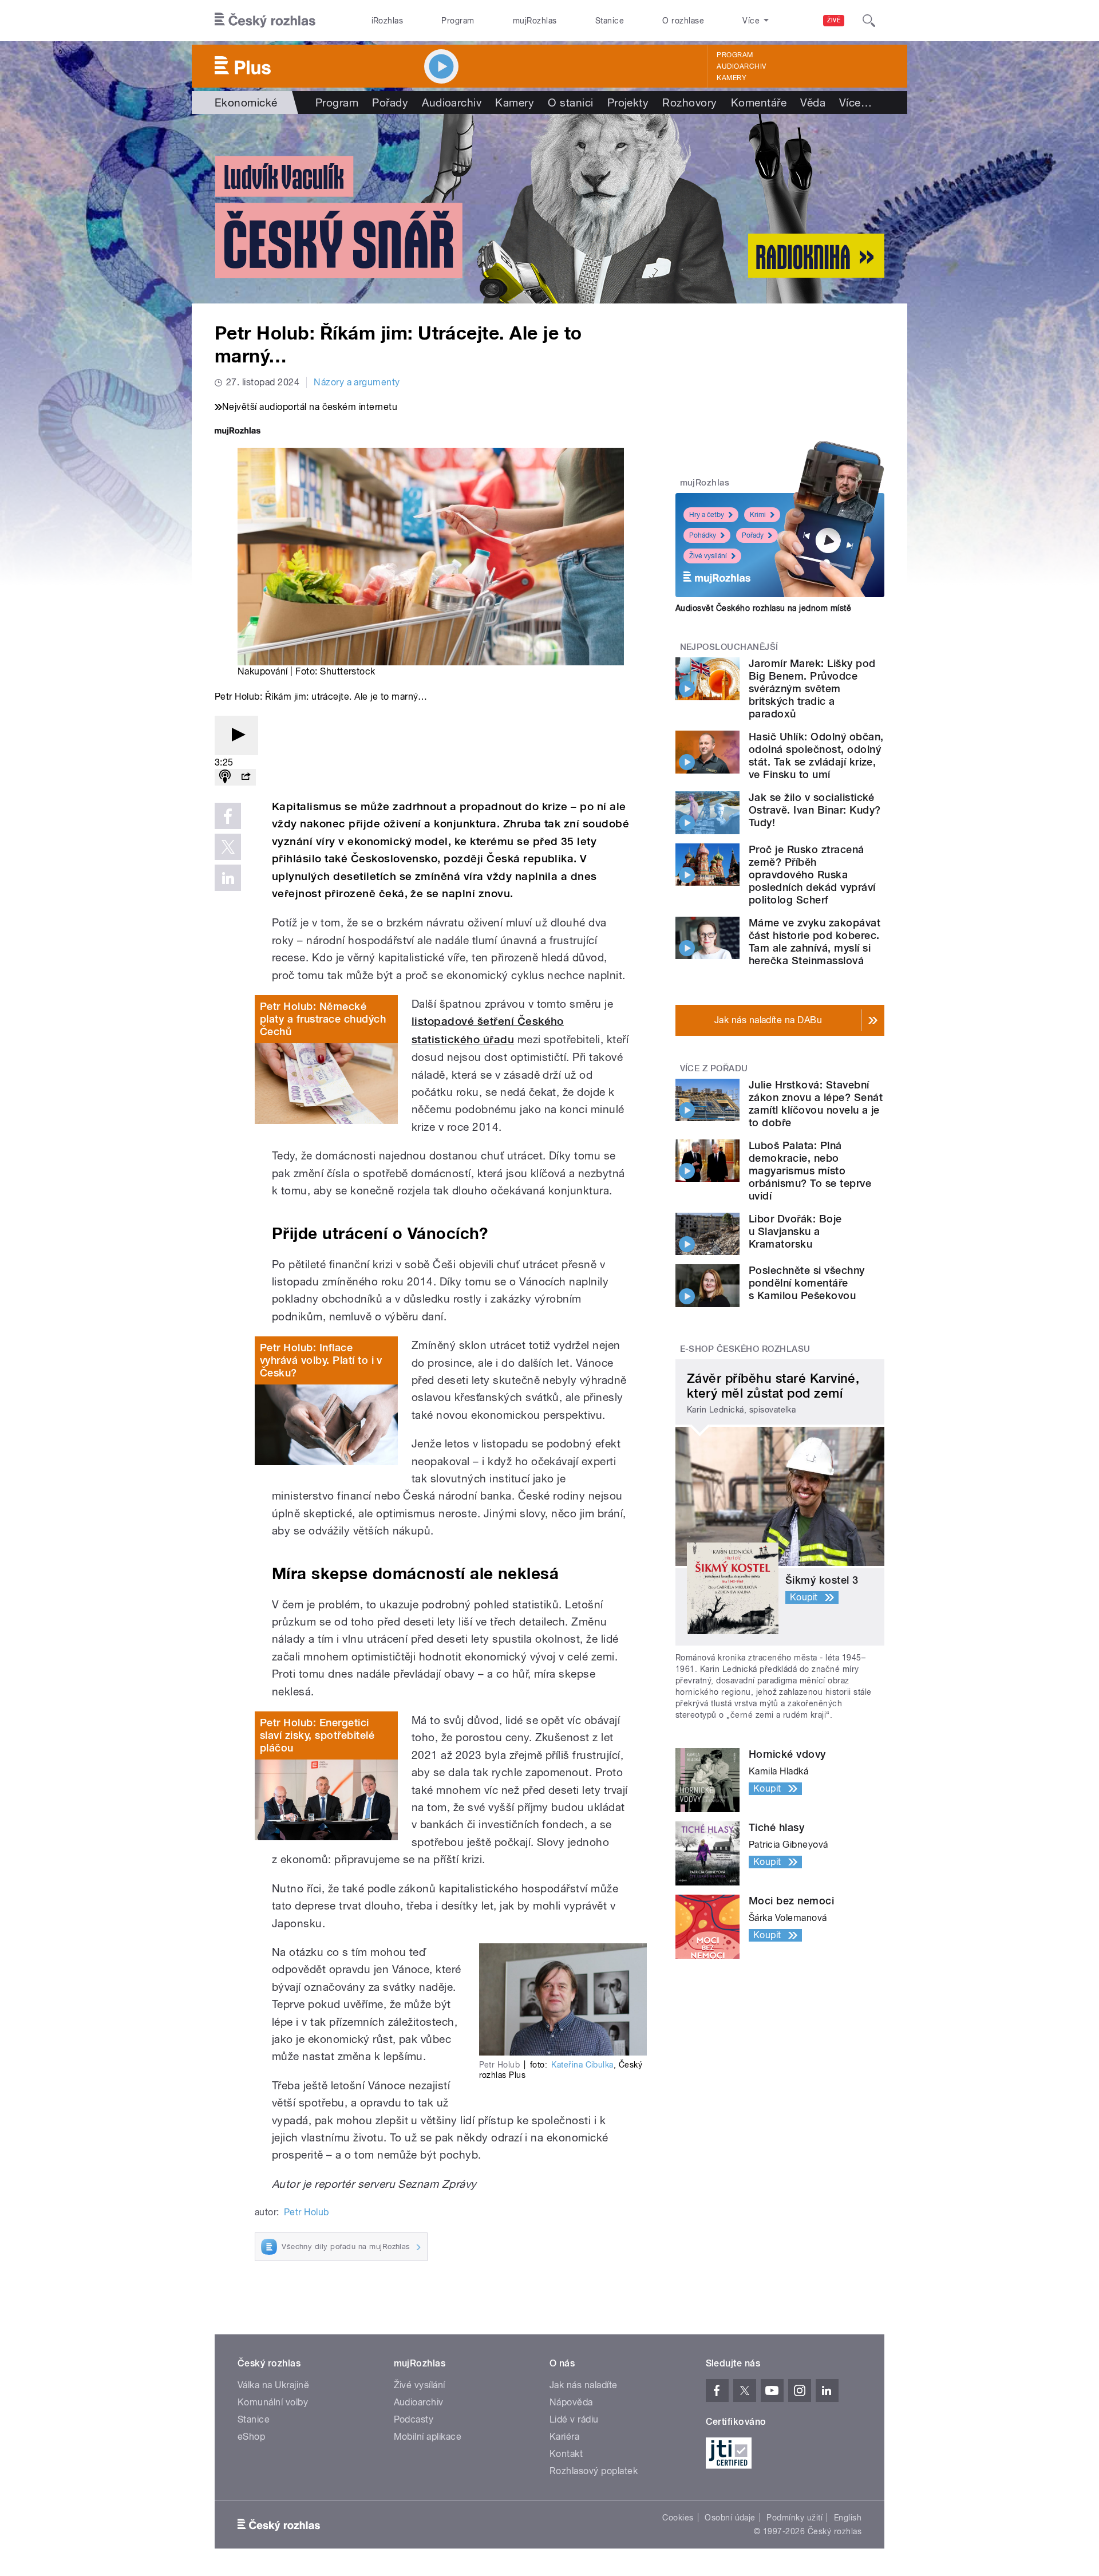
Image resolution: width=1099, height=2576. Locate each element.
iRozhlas (388, 21)
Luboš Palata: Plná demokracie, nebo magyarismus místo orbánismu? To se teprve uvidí (810, 1171)
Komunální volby (273, 2402)
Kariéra (564, 2437)
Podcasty (414, 2419)
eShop (251, 2437)
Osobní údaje (730, 2518)
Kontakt (566, 2454)
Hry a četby (707, 515)
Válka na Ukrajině (273, 2385)
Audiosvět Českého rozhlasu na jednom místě (763, 608)
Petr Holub (307, 2212)
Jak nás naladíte (584, 2385)
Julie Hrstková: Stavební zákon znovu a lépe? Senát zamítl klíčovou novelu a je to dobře (816, 1104)
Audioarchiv (741, 66)
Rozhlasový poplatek (594, 2471)
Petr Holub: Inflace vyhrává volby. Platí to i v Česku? (321, 1360)
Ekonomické (246, 102)
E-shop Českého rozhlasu (745, 1349)
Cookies (678, 2518)
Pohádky (703, 535)
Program (458, 21)
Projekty (628, 102)
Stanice (610, 21)
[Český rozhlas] (265, 21)
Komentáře (759, 102)
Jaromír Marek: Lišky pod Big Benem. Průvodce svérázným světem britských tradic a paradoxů (812, 689)
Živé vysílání (708, 556)
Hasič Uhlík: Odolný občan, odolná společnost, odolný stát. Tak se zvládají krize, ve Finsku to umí (816, 756)
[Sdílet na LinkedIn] (228, 878)
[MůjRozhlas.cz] (238, 432)
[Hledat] (869, 21)
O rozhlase (683, 21)
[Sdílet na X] (228, 847)
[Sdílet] (246, 777)
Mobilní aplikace (428, 2437)
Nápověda (571, 2402)
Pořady (390, 102)
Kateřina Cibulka (582, 2065)
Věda (813, 102)
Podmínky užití (794, 2518)
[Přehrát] (236, 735)
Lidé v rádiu (574, 2419)
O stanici (570, 102)
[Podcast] (225, 777)
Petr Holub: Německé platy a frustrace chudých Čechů (323, 1019)
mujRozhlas (535, 21)
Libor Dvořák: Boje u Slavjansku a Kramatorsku (795, 1231)
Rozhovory (689, 102)
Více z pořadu (714, 1068)
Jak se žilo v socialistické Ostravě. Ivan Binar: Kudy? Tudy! (815, 810)
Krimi (758, 515)
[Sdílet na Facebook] (228, 816)
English (848, 2518)
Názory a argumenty (357, 382)
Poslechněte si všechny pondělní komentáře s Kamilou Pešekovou (807, 1283)
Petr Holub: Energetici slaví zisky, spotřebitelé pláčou (317, 1735)
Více (855, 102)
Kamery (732, 78)
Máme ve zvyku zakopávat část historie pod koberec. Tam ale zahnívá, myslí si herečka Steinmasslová (815, 942)
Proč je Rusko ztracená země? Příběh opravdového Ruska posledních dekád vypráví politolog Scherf (812, 875)
